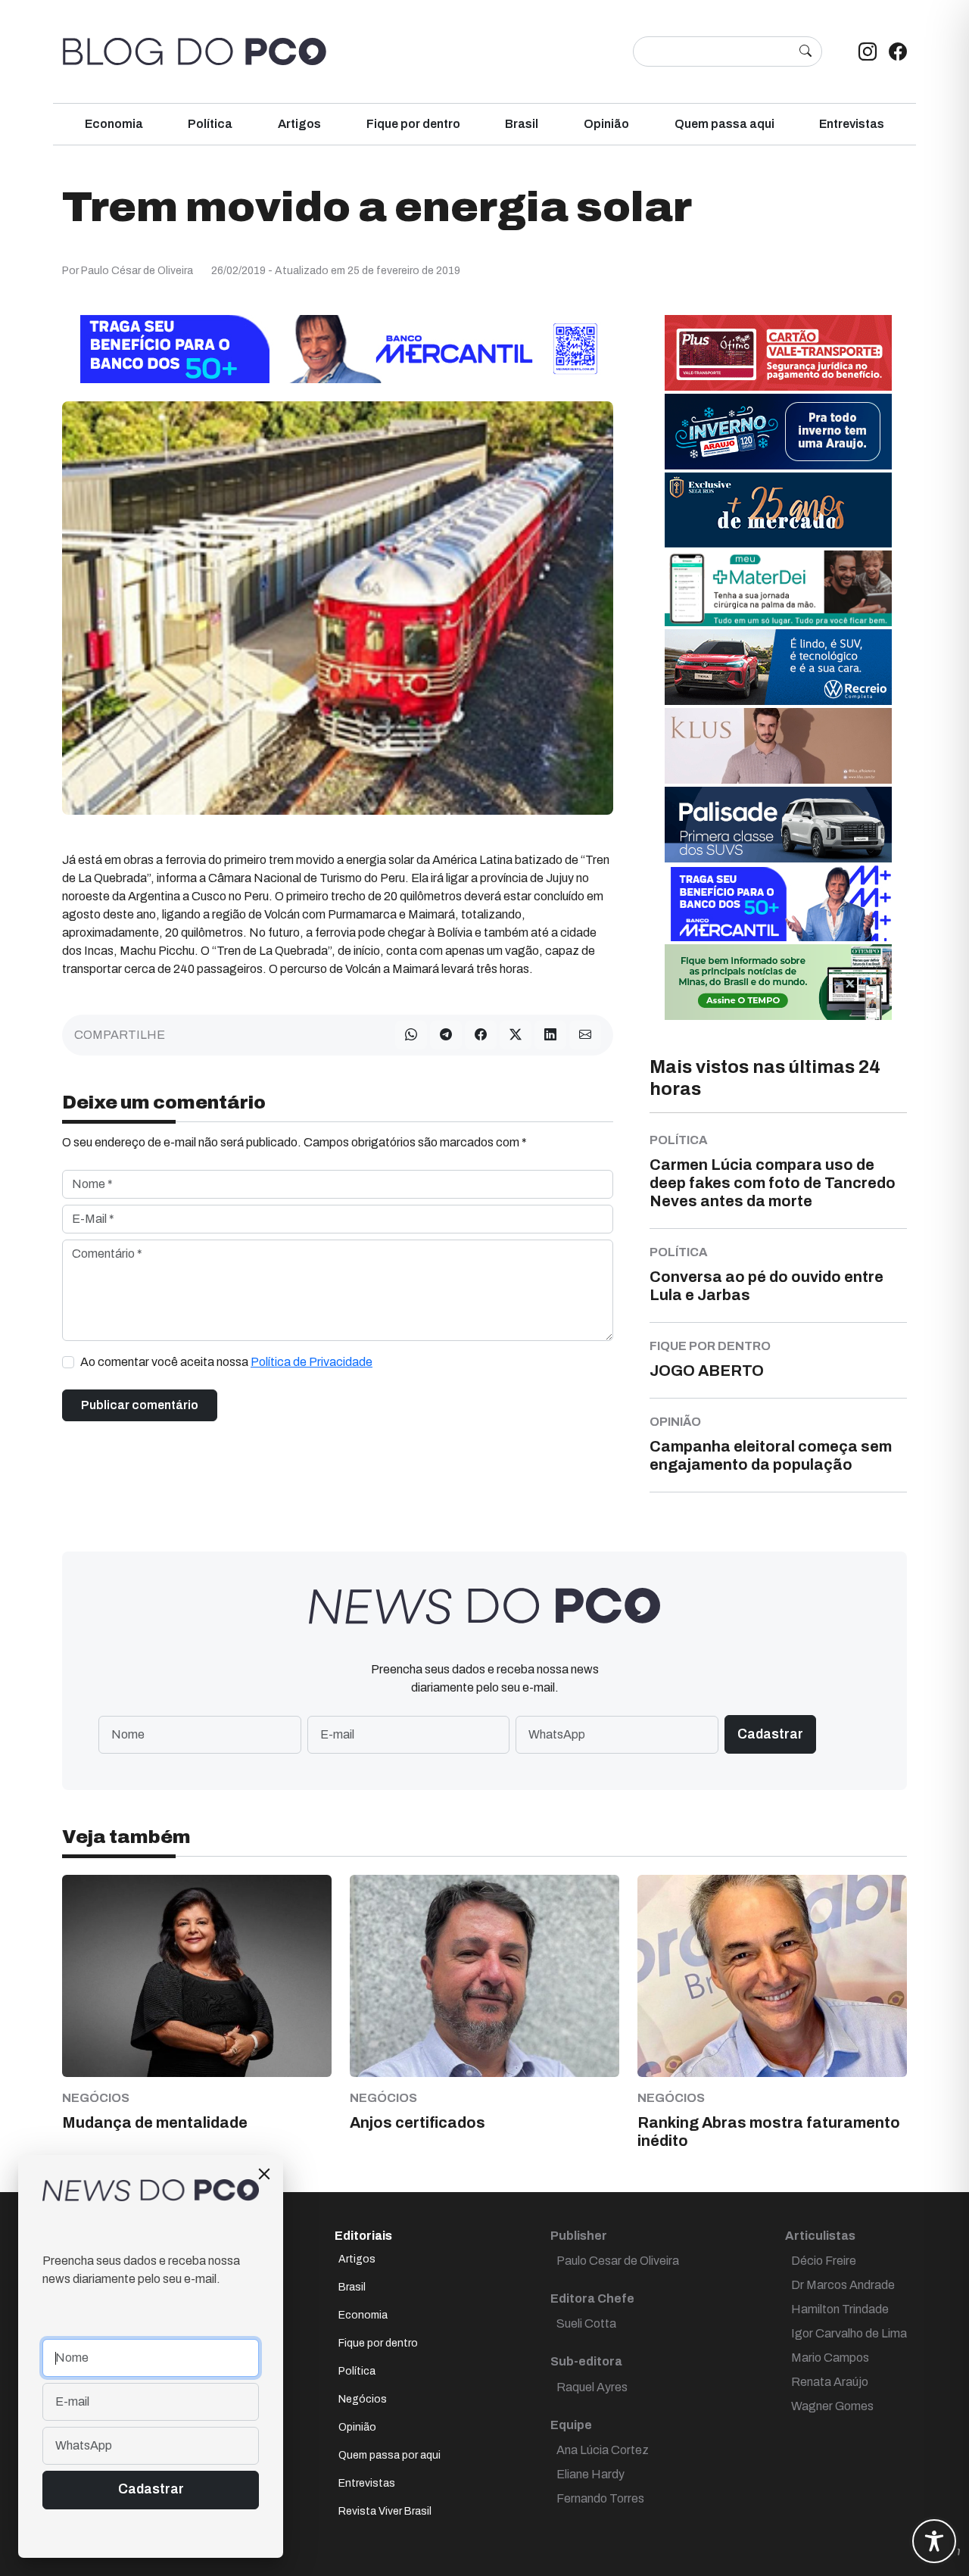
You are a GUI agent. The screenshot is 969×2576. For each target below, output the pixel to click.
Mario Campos (830, 2358)
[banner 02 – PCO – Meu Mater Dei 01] (778, 587)
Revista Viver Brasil (385, 2511)
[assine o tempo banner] (778, 981)
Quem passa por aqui (389, 2455)
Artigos (299, 124)
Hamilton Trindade (840, 2309)
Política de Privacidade (312, 1362)
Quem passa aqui (724, 124)
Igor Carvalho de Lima (849, 2333)
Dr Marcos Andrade (843, 2285)
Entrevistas (852, 124)
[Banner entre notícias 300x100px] (778, 902)
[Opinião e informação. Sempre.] (195, 51)
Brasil (522, 124)
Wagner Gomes (832, 2406)
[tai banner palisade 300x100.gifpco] (778, 823)
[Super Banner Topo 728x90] (338, 348)
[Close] (264, 2174)
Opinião (606, 124)
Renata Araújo (830, 2382)
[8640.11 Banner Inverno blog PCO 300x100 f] (778, 430)
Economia (114, 124)
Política (210, 124)
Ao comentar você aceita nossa (226, 1362)
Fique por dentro (413, 124)
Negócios (363, 2399)
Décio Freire (824, 2261)
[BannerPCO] (778, 745)
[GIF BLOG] (778, 352)
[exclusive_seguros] (778, 509)
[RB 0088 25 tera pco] (778, 666)
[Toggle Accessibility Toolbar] (934, 2541)
